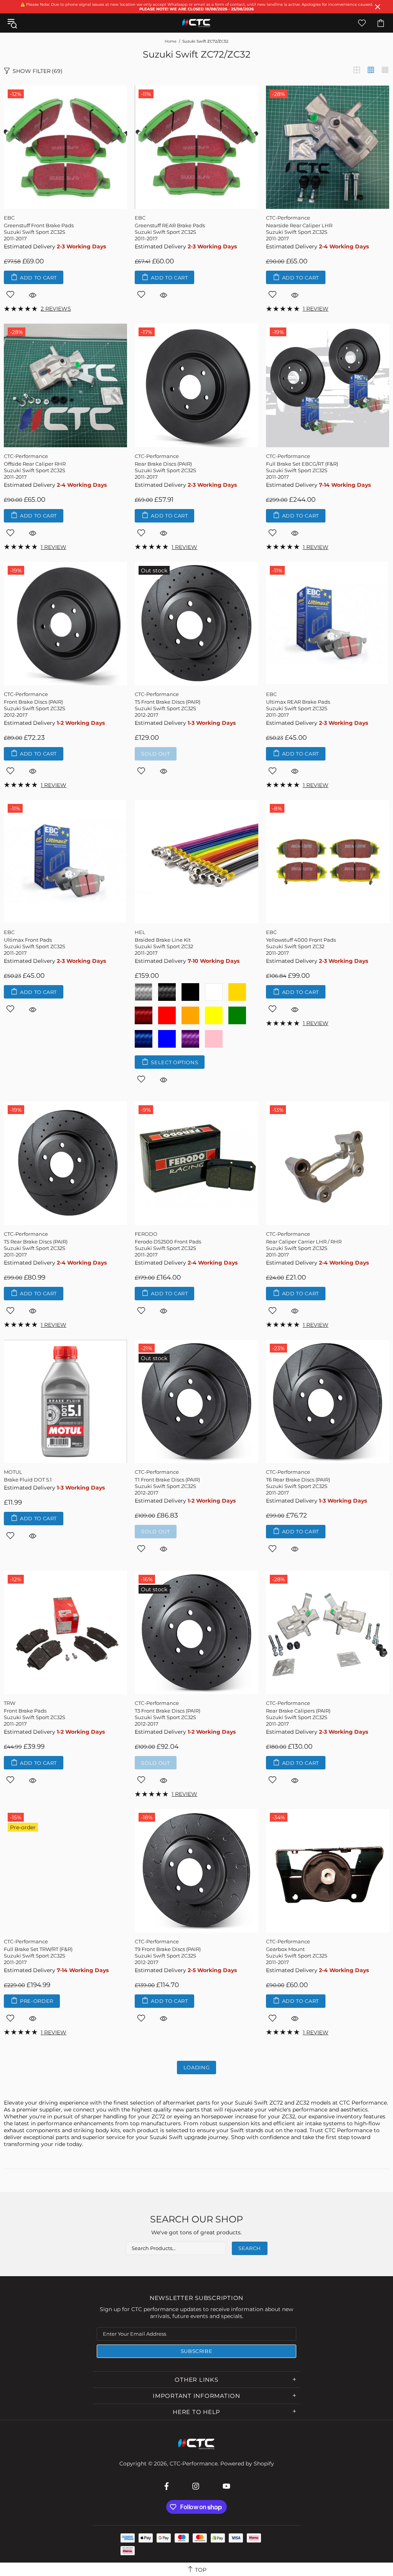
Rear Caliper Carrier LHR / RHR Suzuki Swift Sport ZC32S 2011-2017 (304, 1248)
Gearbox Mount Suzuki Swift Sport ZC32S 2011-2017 (297, 1956)
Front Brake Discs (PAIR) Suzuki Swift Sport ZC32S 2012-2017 (35, 708)
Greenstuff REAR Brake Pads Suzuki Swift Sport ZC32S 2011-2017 (170, 232)
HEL (140, 932)
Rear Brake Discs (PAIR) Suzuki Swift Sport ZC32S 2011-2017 (165, 470)
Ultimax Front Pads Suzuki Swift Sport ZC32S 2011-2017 (35, 946)
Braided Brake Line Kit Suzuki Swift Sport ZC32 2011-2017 (164, 946)
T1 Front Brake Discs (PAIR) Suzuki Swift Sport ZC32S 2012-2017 (167, 1486)
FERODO (146, 1234)
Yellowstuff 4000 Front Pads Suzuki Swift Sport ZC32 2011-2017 (301, 946)
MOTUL (13, 1472)
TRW (10, 1703)
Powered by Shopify (247, 2464)
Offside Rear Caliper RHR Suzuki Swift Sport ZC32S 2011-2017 (35, 470)
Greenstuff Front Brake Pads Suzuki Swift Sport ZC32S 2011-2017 (39, 232)
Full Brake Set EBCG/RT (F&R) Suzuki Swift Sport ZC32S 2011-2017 (302, 470)
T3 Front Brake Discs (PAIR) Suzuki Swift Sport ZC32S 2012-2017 (168, 1717)
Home (171, 41)
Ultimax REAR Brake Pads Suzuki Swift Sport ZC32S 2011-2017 (298, 708)
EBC (9, 218)
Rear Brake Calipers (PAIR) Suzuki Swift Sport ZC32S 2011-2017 (298, 1717)
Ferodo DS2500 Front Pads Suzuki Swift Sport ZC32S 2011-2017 (168, 1248)
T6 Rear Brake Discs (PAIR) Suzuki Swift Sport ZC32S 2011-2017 (298, 1486)
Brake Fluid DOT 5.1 (28, 1480)
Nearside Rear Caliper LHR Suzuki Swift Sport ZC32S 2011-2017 (299, 232)
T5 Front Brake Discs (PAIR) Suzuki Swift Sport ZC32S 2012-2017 (168, 708)
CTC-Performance (196, 23)
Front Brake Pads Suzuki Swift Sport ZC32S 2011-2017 (35, 1717)
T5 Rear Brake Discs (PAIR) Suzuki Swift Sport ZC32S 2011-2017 (36, 1248)
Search (250, 2248)
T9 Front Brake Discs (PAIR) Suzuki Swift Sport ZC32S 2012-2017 (168, 1956)
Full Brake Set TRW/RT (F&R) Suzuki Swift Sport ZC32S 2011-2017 (38, 1956)
